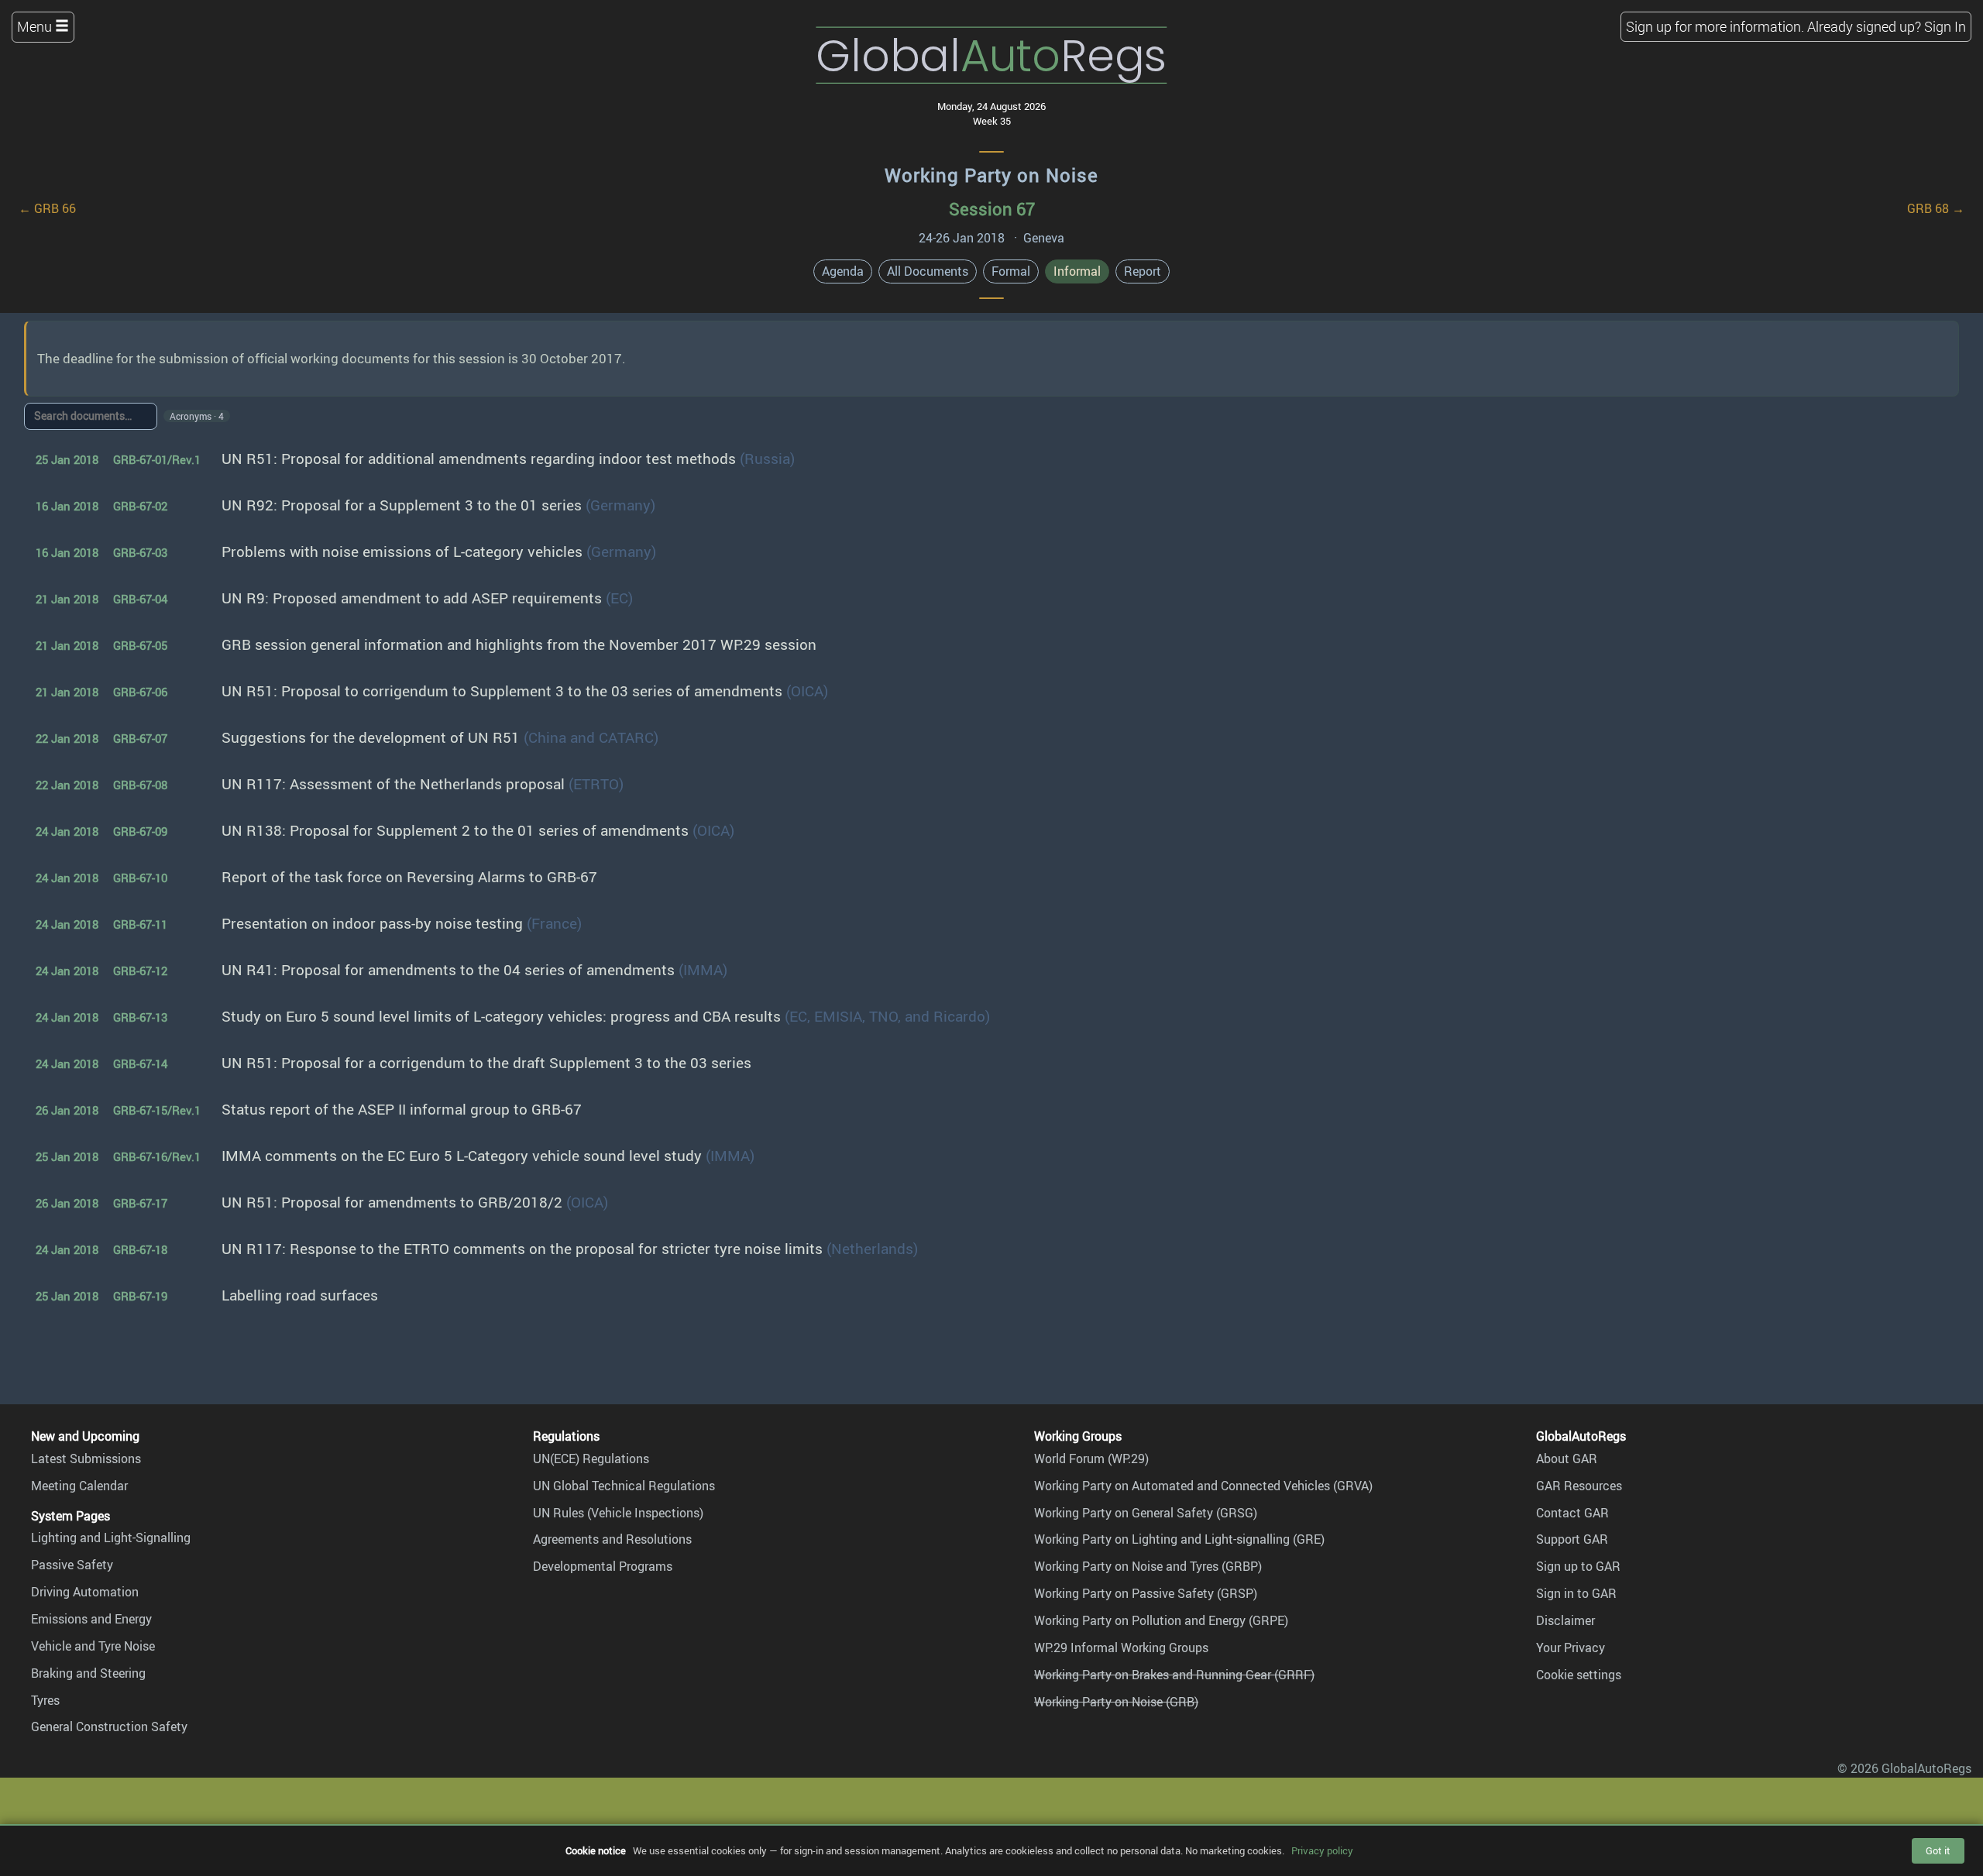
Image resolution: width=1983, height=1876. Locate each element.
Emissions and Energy (91, 1619)
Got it (1938, 1850)
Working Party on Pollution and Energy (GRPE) (1161, 1620)
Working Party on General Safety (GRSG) (1146, 1513)
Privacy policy (1322, 1850)
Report (1143, 271)
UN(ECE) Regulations (591, 1459)
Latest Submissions (86, 1459)
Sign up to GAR (1578, 1566)
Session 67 (992, 209)
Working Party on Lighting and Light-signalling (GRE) (1179, 1539)
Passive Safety (72, 1565)
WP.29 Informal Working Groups (1121, 1648)
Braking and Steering (88, 1673)
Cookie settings (1579, 1675)
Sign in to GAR (1576, 1593)
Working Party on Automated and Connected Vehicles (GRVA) (1203, 1486)
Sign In (1945, 26)
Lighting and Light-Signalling (111, 1538)
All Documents (928, 271)
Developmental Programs (603, 1566)
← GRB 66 (47, 208)
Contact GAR (1572, 1513)
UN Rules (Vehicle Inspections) (618, 1513)
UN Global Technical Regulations (624, 1486)
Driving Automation (85, 1592)
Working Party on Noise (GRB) (1116, 1702)
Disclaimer (1565, 1620)
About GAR (1567, 1459)
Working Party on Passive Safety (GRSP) (1146, 1593)
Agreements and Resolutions (612, 1539)
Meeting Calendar (79, 1486)
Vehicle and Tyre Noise (93, 1646)
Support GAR (1572, 1539)
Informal (1077, 271)
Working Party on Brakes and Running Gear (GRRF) (1174, 1675)
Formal (1011, 271)
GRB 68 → (1936, 208)
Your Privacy (1571, 1648)
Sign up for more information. (1715, 26)
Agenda (843, 271)
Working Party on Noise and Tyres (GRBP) (1148, 1566)
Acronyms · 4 (197, 416)
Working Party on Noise (991, 175)
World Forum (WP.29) (1091, 1459)
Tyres (45, 1700)
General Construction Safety (109, 1727)
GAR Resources (1579, 1486)
